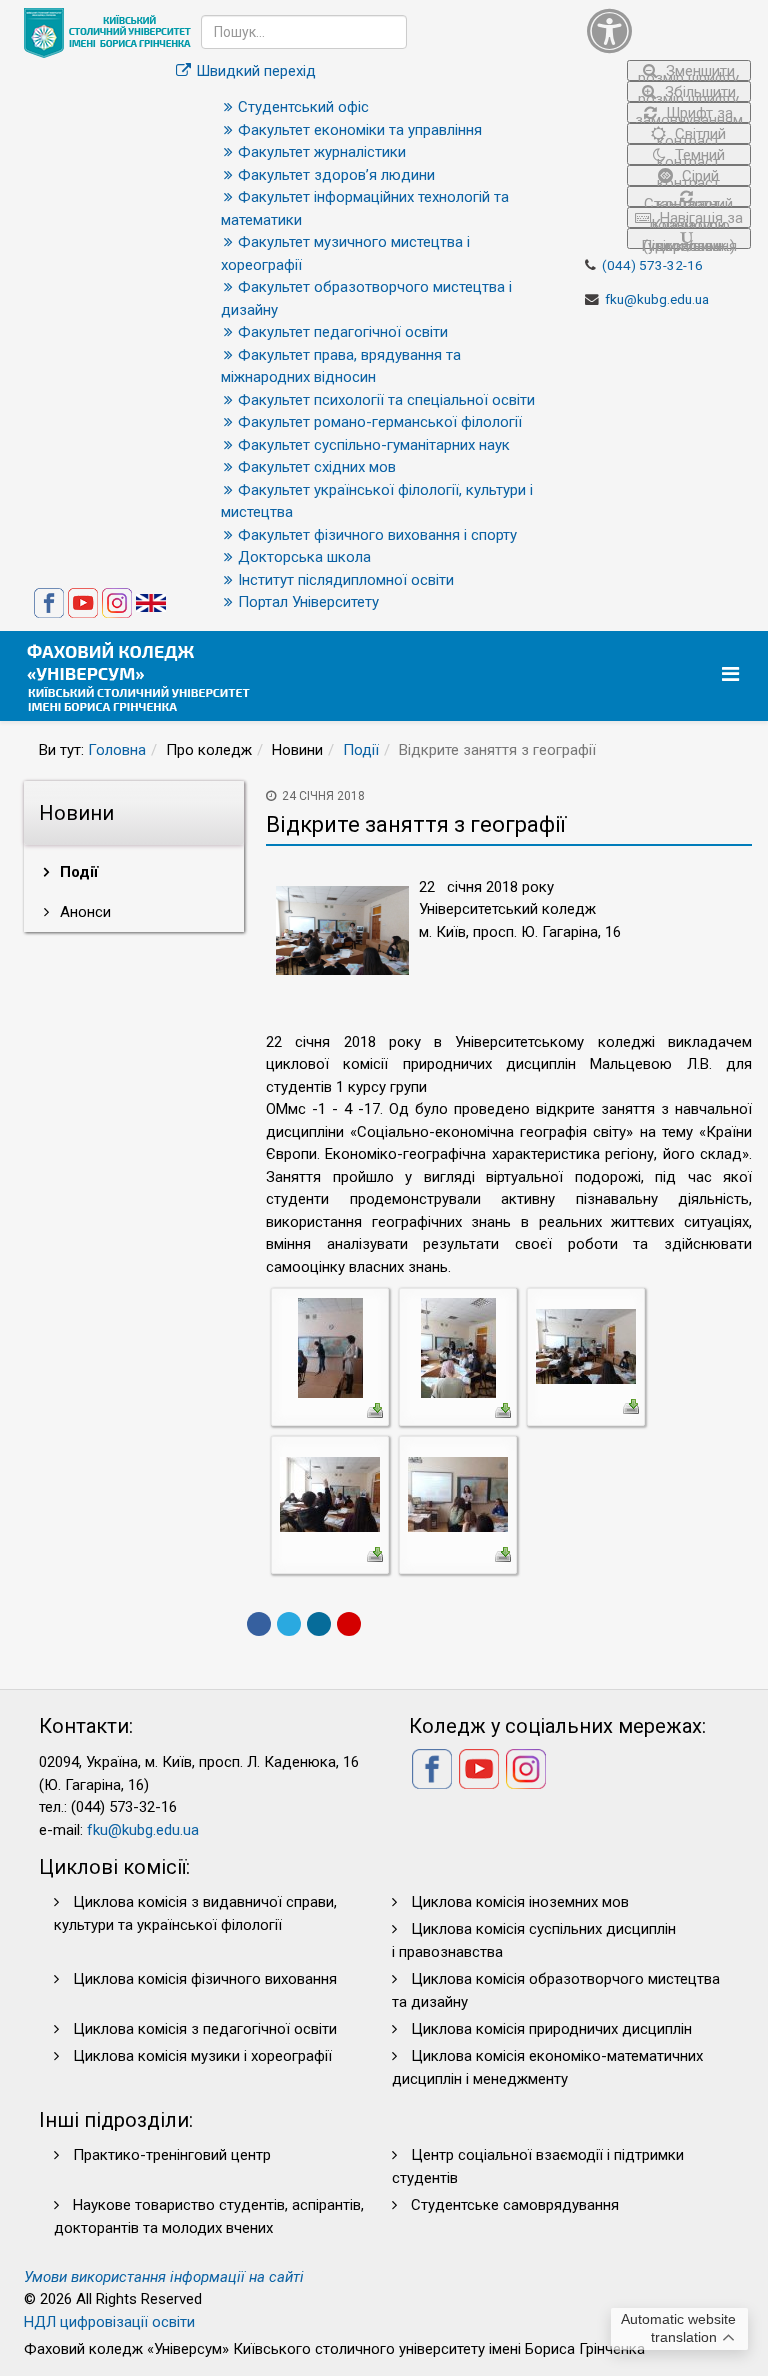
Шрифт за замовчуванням (689, 113)
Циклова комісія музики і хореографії (202, 2056)
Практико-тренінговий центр (172, 2155)
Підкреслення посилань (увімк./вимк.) (689, 243)
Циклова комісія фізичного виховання (205, 1979)
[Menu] (733, 674)
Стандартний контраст (688, 201)
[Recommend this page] (349, 1624)
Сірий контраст (688, 176)
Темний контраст (691, 155)
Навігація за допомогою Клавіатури (695, 218)
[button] (669, 30)
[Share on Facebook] (259, 1624)
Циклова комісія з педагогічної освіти (205, 2029)
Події (361, 750)
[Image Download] (375, 1409)
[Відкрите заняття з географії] (330, 1347)
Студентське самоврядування (515, 2205)
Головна (117, 750)
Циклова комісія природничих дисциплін (551, 2029)
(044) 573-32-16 (652, 265)
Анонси (83, 912)
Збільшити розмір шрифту (688, 92)
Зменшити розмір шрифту (688, 71)
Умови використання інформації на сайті (164, 2277)
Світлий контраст (691, 134)
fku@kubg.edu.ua (657, 299)
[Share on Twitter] (289, 1624)
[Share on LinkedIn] (319, 1624)
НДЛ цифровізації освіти (109, 2322)
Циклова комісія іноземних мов (520, 1902)
